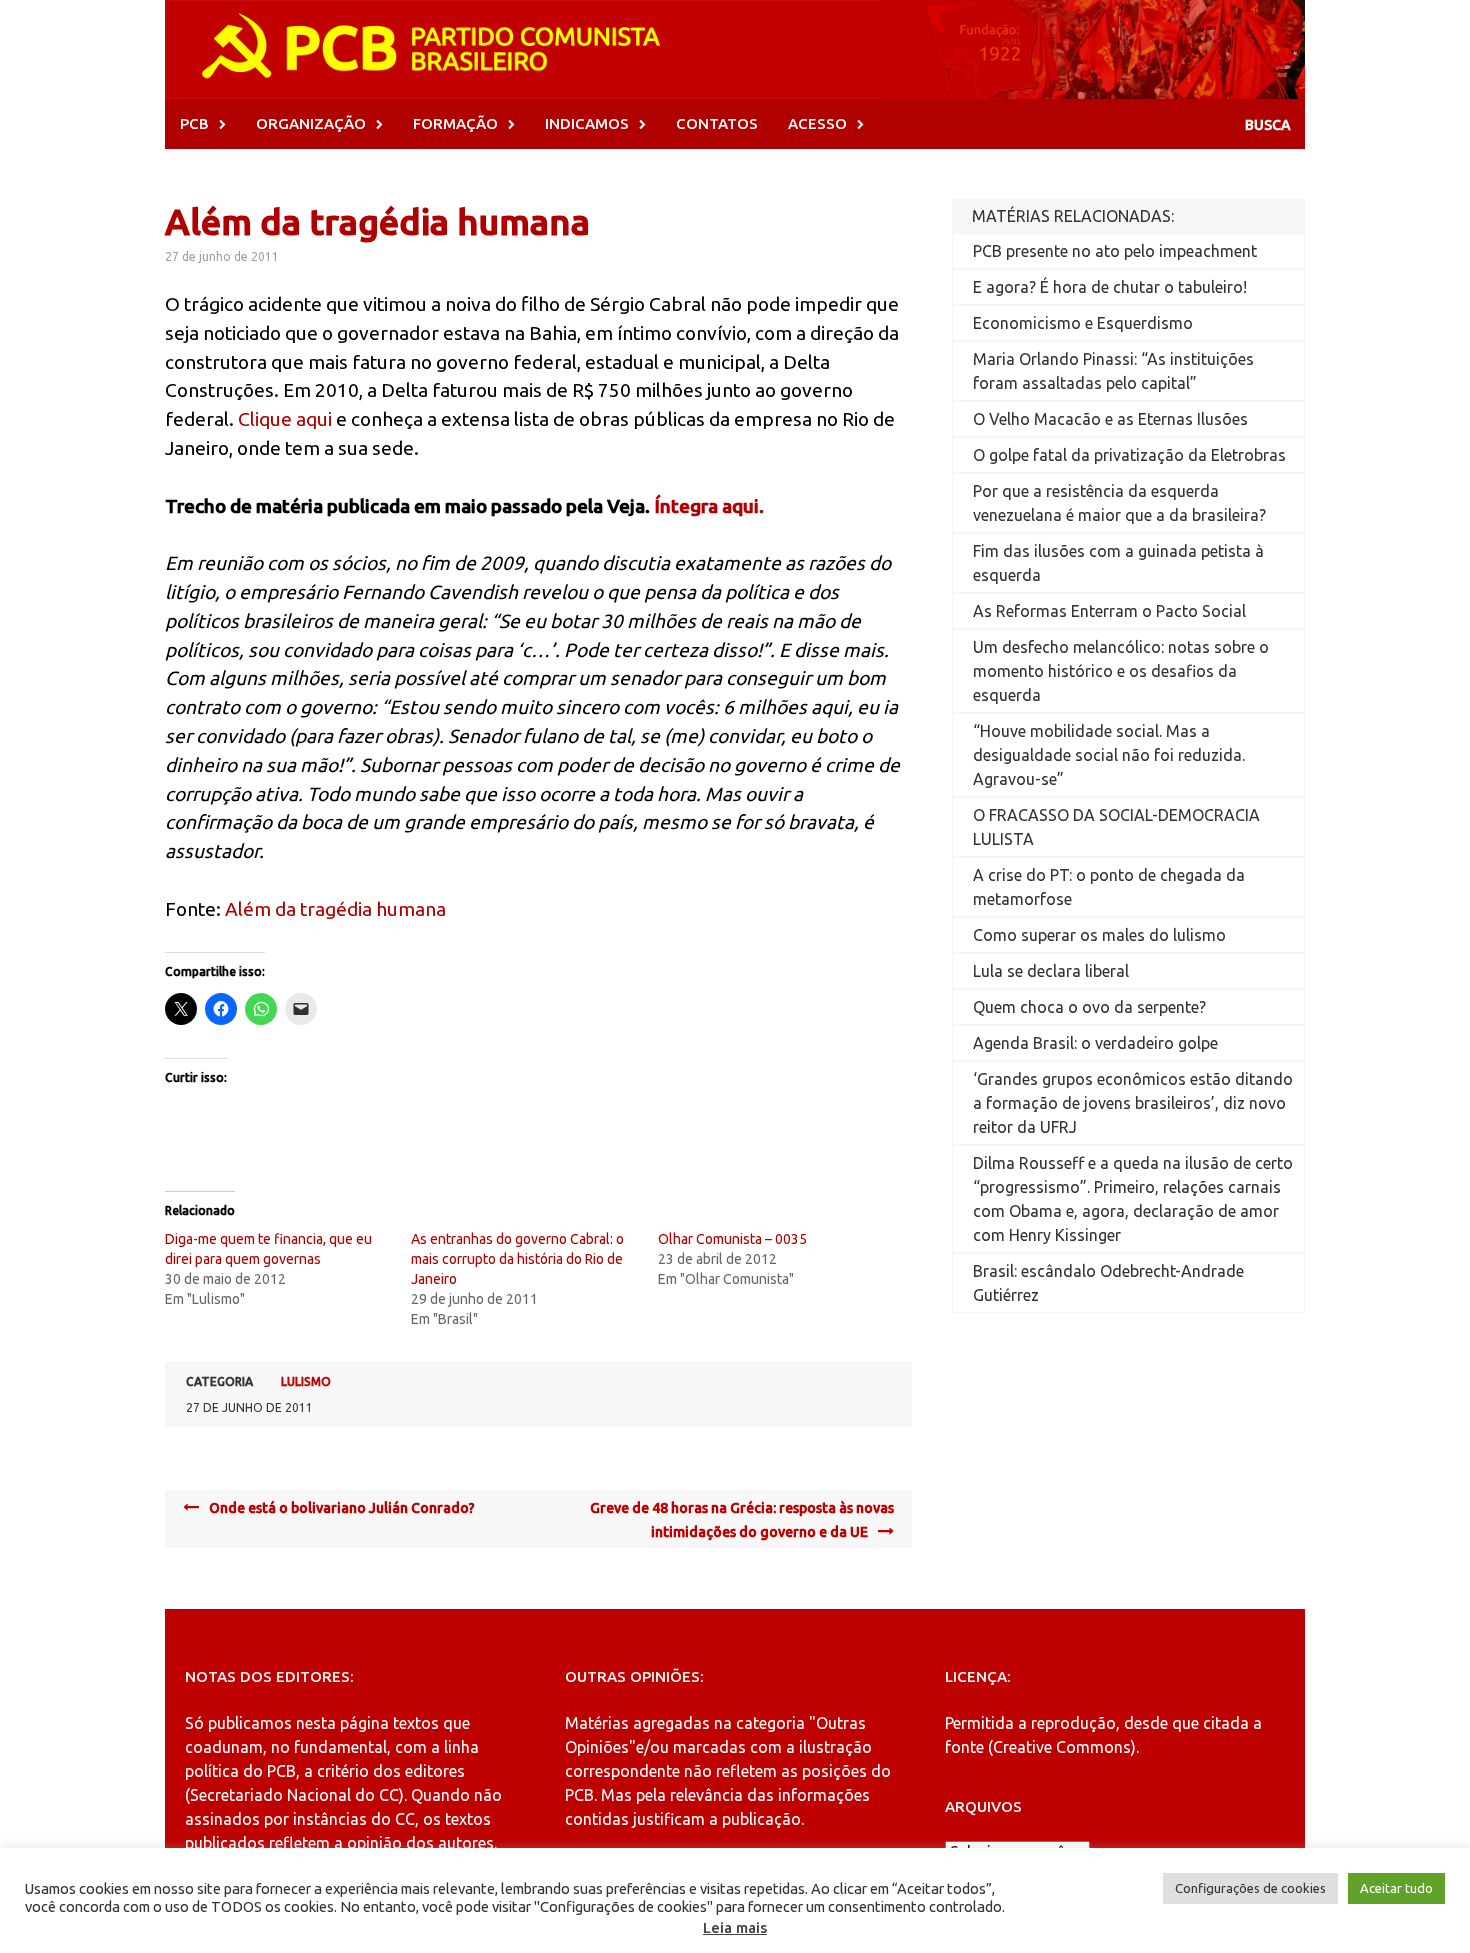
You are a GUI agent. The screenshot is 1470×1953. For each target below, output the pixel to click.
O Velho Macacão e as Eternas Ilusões (1110, 419)
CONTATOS (717, 123)
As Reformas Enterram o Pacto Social (1109, 611)
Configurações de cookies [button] (1250, 1888)
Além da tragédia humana (335, 909)
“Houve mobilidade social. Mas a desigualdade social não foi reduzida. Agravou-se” (1109, 755)
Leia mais (735, 1927)
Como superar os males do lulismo (1099, 935)
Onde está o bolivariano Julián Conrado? (342, 1508)
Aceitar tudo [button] (1396, 1888)
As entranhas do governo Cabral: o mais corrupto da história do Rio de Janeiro (517, 1259)
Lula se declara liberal (1051, 971)
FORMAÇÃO (455, 123)
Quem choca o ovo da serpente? (1089, 1007)
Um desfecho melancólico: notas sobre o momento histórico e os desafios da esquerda (1121, 671)
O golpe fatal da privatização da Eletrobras (1129, 455)
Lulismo (306, 1381)
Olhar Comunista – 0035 (732, 1239)
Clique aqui (285, 419)
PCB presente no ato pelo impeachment (1115, 251)
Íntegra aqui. (709, 506)
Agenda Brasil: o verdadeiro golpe (1095, 1043)
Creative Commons (1062, 1747)
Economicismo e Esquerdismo (1083, 323)
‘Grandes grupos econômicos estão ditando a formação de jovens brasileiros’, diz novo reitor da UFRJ (1133, 1103)
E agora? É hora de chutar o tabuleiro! (1110, 287)
